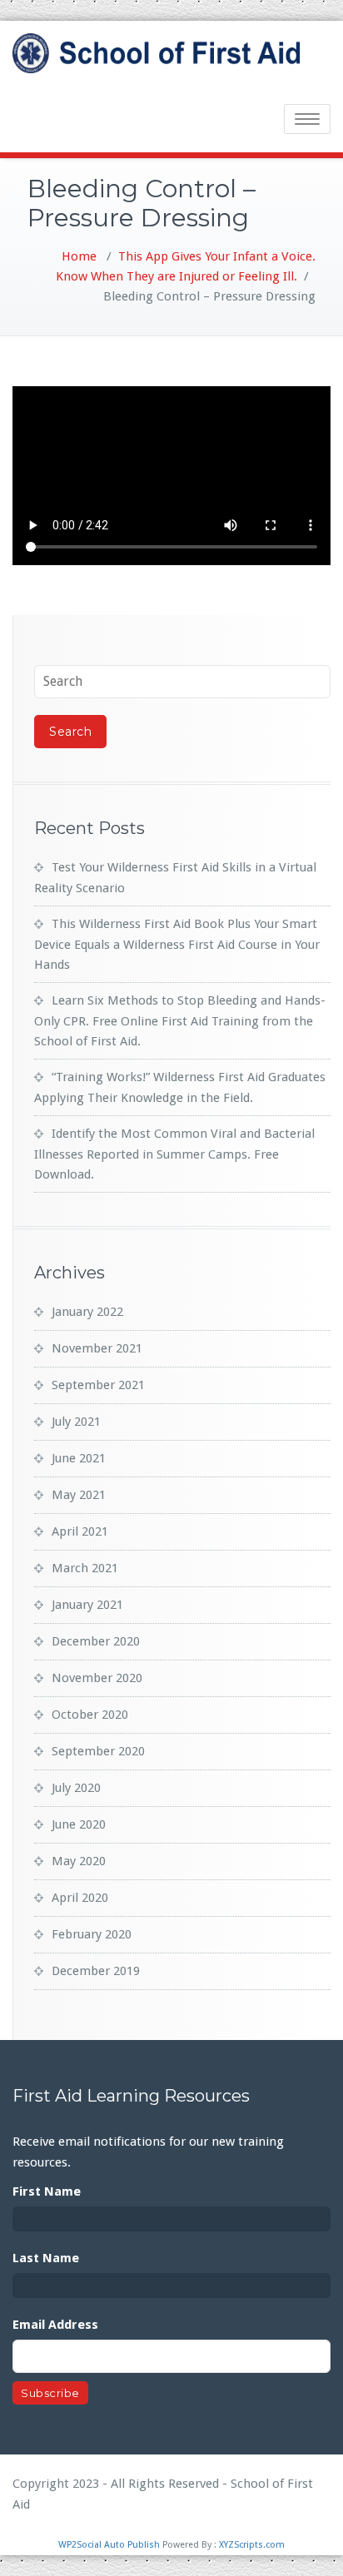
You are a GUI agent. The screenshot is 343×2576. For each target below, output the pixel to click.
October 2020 (90, 1715)
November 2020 (97, 1678)
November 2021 (97, 1348)
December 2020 (96, 1641)
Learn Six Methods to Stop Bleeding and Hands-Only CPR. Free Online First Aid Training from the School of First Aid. (180, 1021)
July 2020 (76, 1788)
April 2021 (80, 1531)
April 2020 (80, 1898)
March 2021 (85, 1568)
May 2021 (79, 1495)
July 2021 (76, 1422)
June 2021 (79, 1458)
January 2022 (87, 1312)
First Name (47, 2191)
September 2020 (98, 1751)
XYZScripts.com (252, 2545)
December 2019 (96, 1971)
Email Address (55, 2325)
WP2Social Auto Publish (109, 2545)
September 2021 (98, 1385)
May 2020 (79, 1861)
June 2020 (79, 1824)
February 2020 (92, 1934)
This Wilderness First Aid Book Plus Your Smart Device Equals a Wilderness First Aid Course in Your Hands (177, 944)
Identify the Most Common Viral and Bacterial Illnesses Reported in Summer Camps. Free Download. (174, 1154)
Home (79, 256)
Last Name (46, 2258)
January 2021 (87, 1605)
